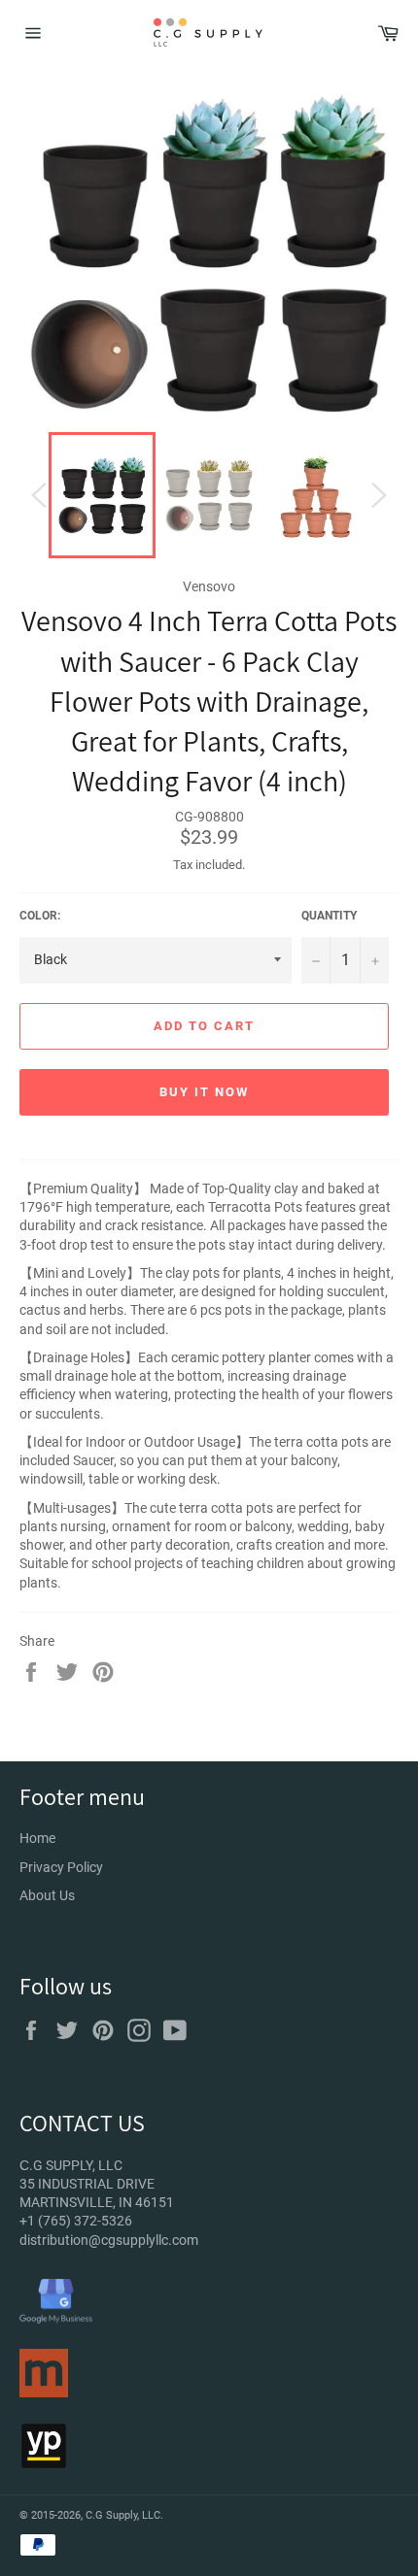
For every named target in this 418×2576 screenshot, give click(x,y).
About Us (47, 1895)
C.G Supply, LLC (123, 2515)
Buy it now (204, 1092)
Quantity (329, 916)
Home (37, 1838)
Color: (40, 916)
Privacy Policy (61, 1867)
